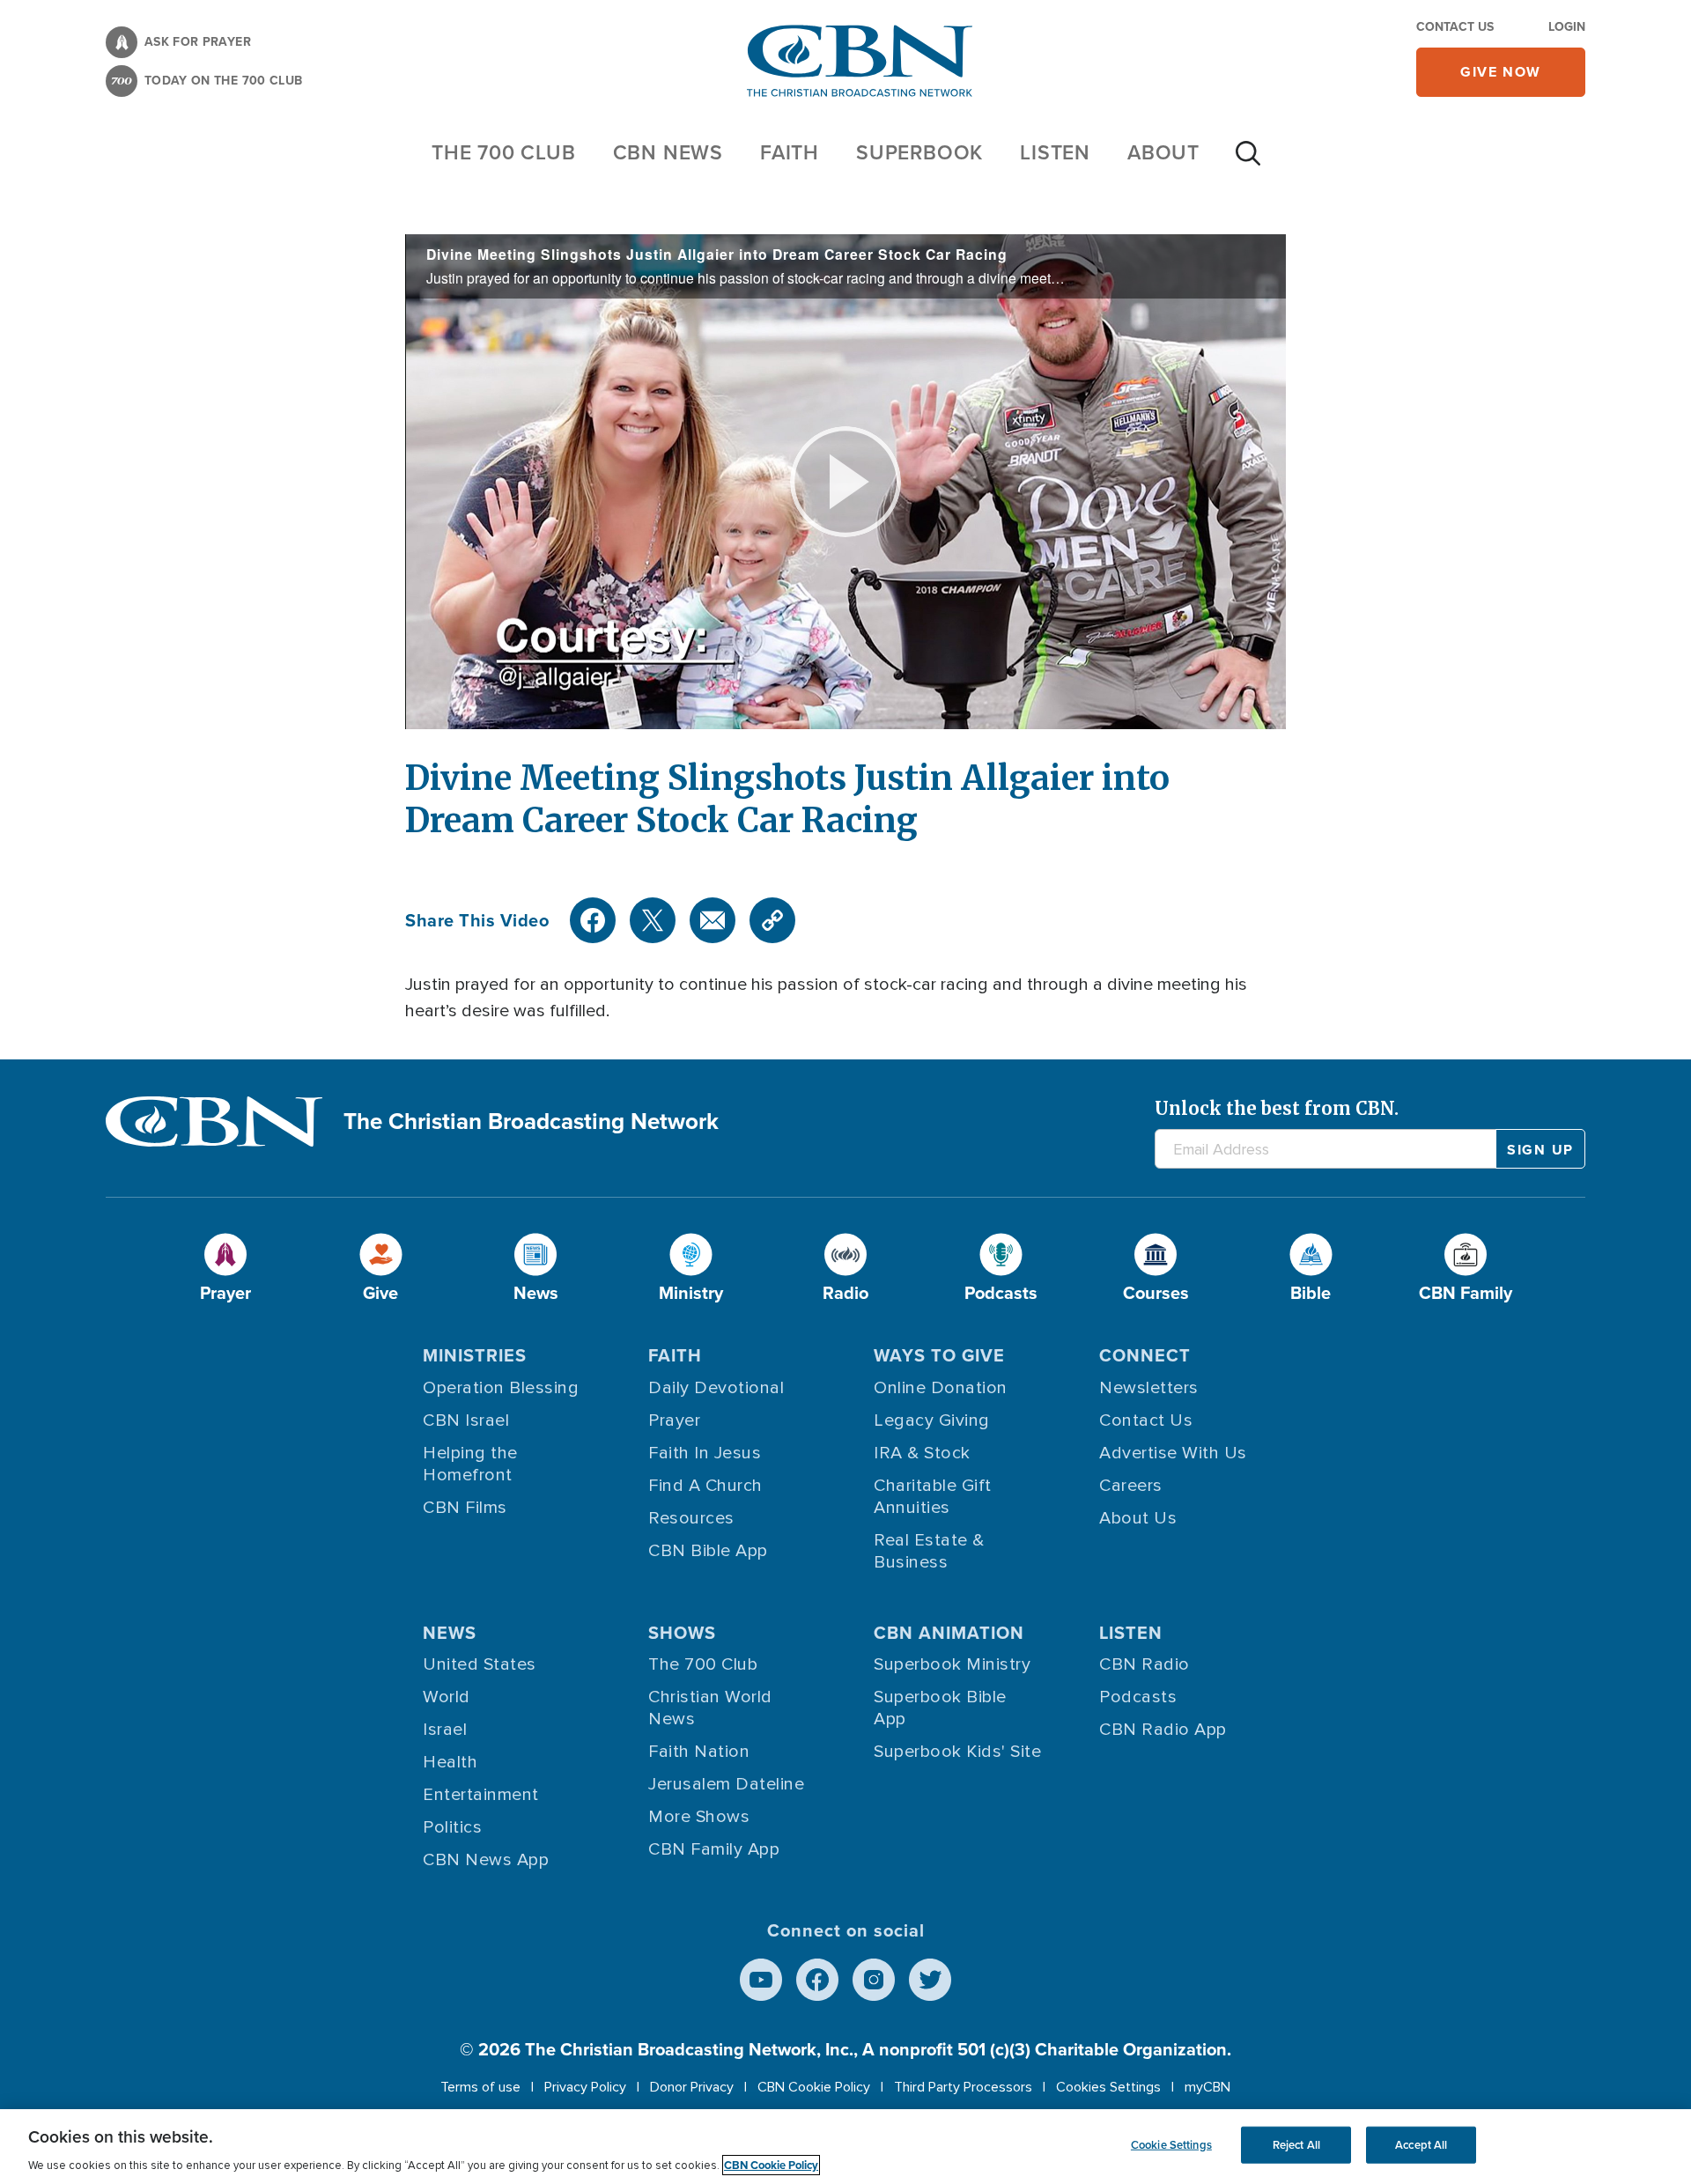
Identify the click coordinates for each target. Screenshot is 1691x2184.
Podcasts (1138, 1697)
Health (450, 1762)
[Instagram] (874, 1980)
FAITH (790, 152)
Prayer (674, 1420)
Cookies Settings (1108, 2087)
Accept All (1421, 2145)
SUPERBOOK (919, 152)
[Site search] (1248, 162)
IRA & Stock (922, 1453)
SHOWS (682, 1633)
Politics (452, 1827)
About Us (1138, 1518)
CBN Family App (714, 1849)
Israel (445, 1730)
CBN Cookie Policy (814, 2087)
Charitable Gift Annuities (933, 1497)
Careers (1131, 1486)
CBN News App (486, 1860)
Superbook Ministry (952, 1664)
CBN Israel (466, 1420)
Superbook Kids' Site (957, 1752)
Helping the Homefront (470, 1464)
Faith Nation (699, 1752)
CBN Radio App (1163, 1730)
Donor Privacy (692, 2087)
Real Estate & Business (929, 1551)
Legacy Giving (932, 1420)
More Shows (699, 1817)
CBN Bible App (708, 1551)
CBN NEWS (668, 152)
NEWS (450, 1633)
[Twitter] (653, 920)
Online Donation (941, 1388)
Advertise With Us (1173, 1453)
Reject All (1296, 2145)
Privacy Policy (585, 2087)
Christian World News (710, 1708)
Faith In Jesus (705, 1453)
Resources (691, 1518)
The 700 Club (504, 152)
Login (1567, 27)
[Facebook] (593, 920)
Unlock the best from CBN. (1277, 1108)
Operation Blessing (501, 1388)
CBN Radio (1145, 1664)
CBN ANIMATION (949, 1633)
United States (480, 1664)
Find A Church (705, 1486)
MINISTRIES (475, 1355)
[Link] (772, 920)
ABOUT (1163, 152)
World (447, 1697)
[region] (845, 2147)
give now (1501, 72)
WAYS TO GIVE (939, 1355)
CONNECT (1145, 1355)
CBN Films (465, 1508)
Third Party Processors (963, 2087)
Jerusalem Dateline (726, 1784)
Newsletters (1149, 1388)
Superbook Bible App (940, 1708)
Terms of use (480, 2087)
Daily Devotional (716, 1388)
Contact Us (1455, 27)
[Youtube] (761, 1980)
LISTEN (1055, 152)
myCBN (1207, 2087)
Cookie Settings (1171, 2145)
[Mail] (713, 920)
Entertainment (481, 1795)
